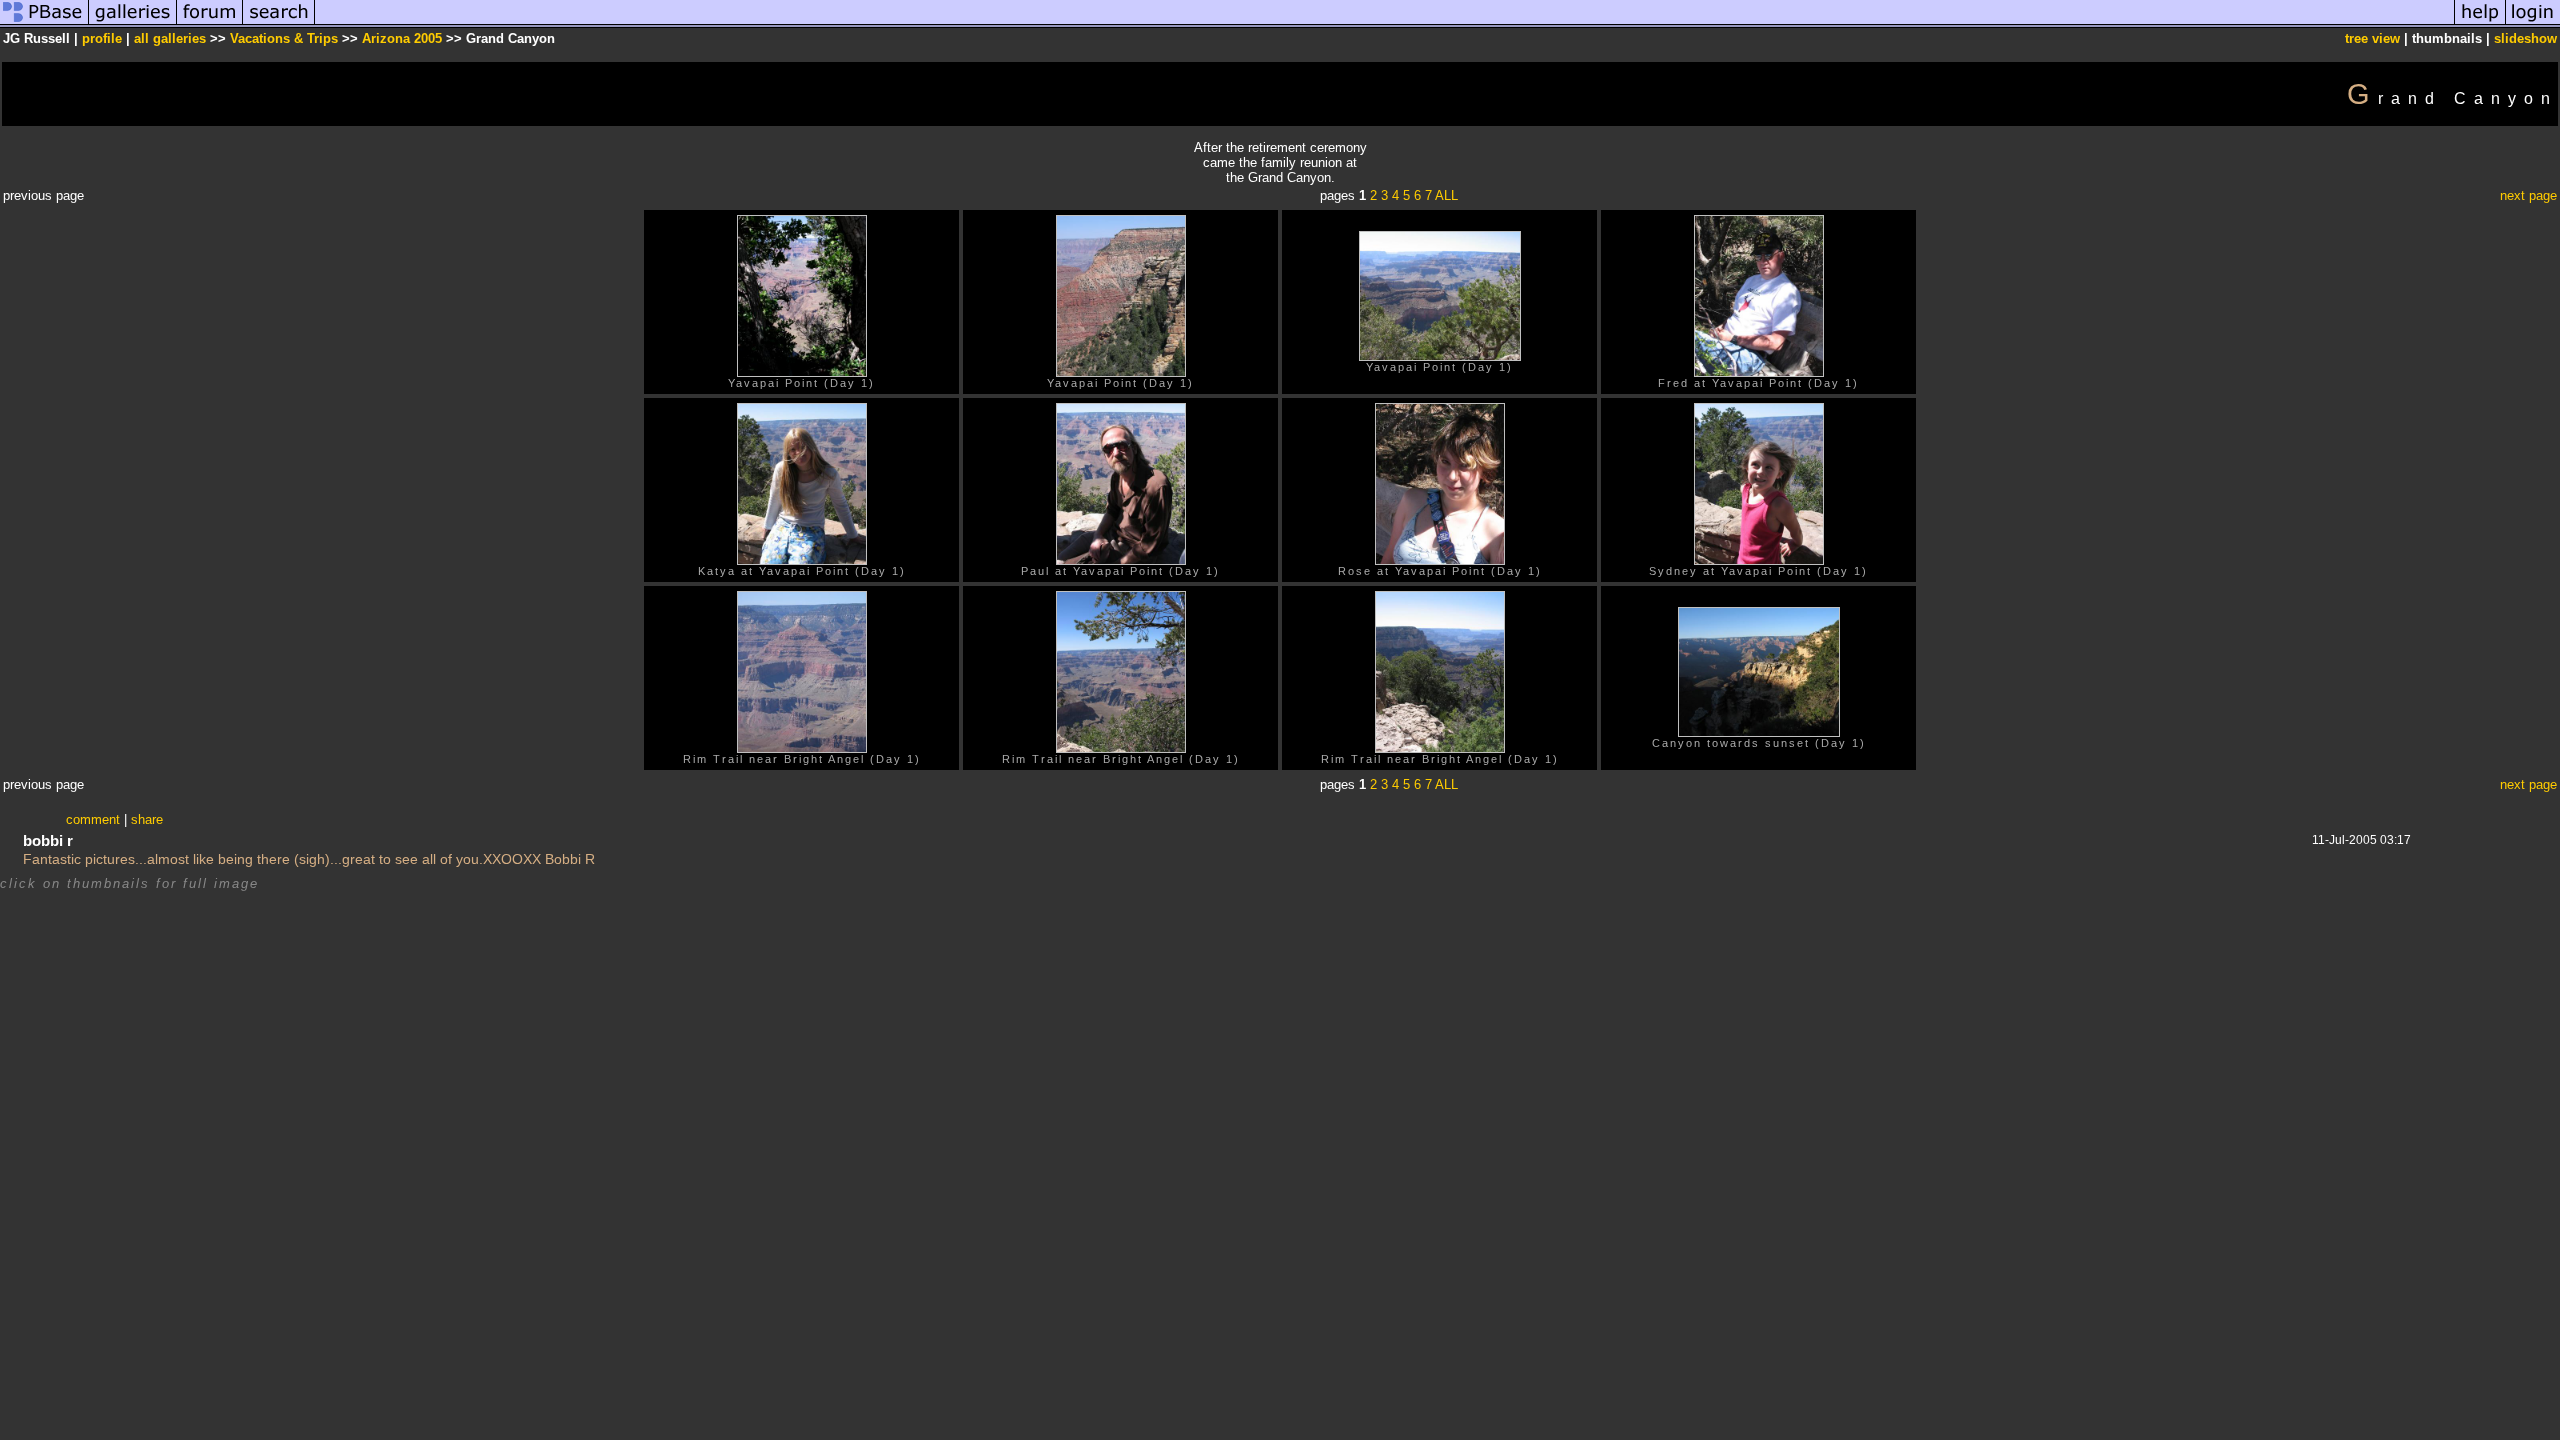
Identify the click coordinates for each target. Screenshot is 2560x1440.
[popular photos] (1384, 23)
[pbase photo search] (279, 23)
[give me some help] (2480, 23)
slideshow (2525, 38)
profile (102, 38)
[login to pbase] (2533, 23)
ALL (1446, 195)
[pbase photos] (44, 23)
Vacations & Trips (284, 38)
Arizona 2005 (402, 38)
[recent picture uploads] (133, 23)
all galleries (170, 38)
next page (2528, 195)
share (147, 819)
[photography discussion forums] (210, 23)
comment (93, 819)
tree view (2372, 38)
